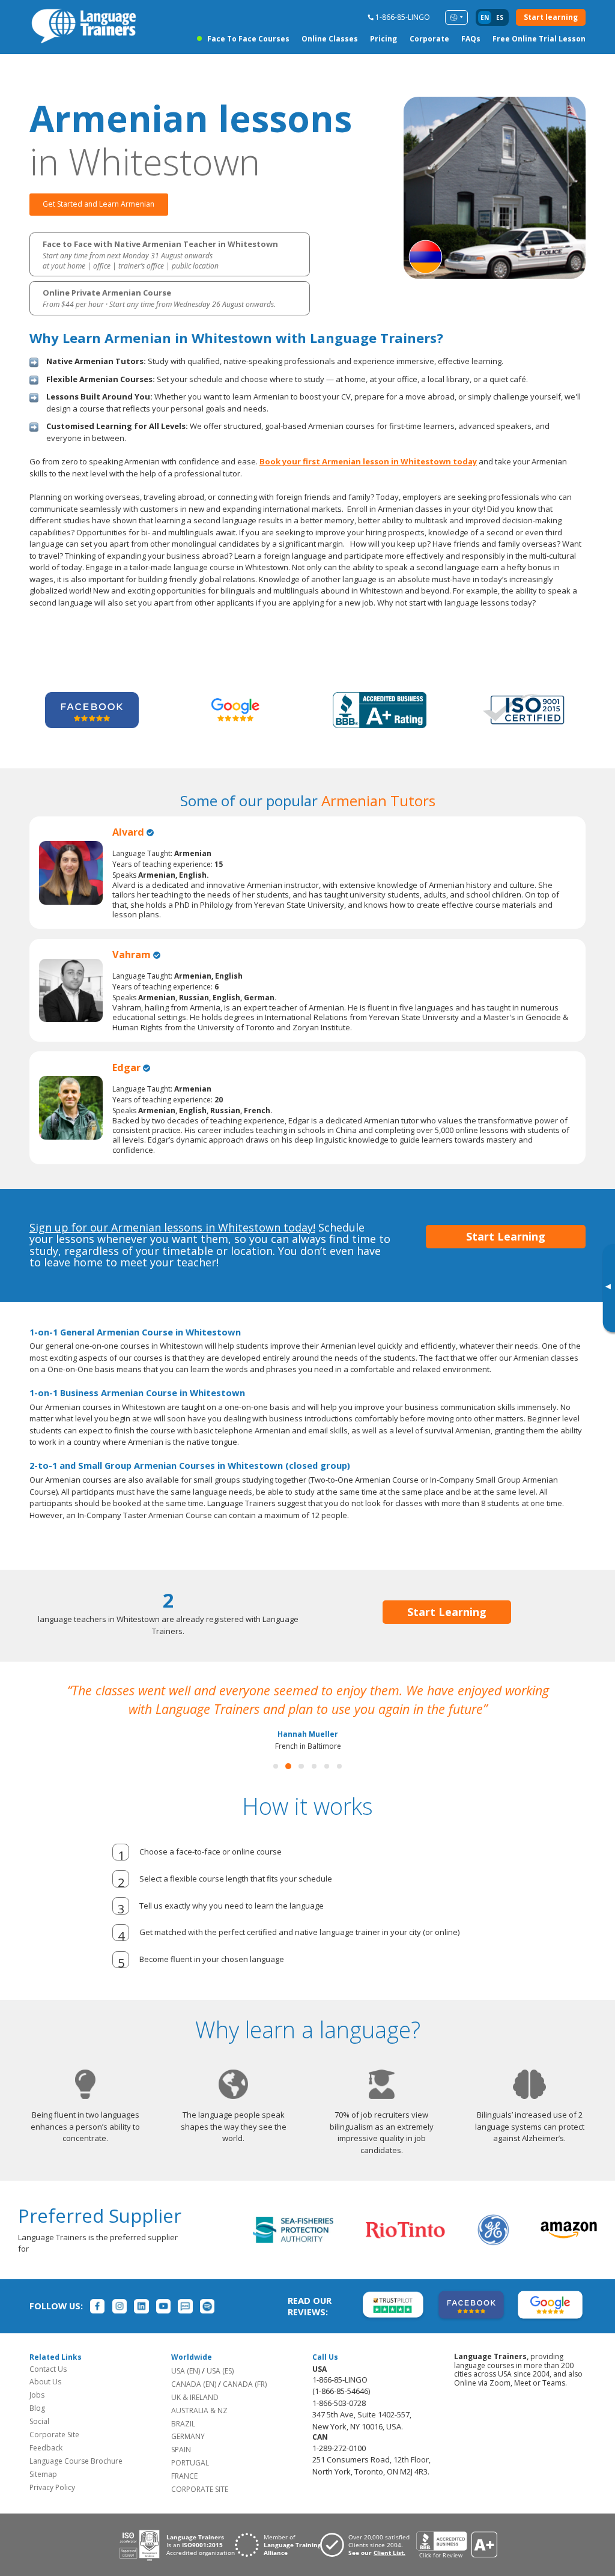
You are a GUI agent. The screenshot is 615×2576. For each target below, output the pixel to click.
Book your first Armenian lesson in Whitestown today (368, 461)
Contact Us (48, 2388)
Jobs (37, 2413)
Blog (37, 2427)
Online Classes (330, 39)
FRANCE (184, 2495)
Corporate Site (54, 2453)
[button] (276, 1785)
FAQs (471, 39)
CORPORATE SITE (200, 2508)
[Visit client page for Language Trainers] (368, 2563)
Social (39, 2440)
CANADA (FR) (245, 2403)
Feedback (46, 2466)
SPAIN (181, 2468)
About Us (45, 2400)
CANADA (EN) (194, 2403)
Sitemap (43, 2493)
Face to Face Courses (248, 39)
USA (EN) (186, 2389)
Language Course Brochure (76, 2480)
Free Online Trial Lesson (539, 39)
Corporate (429, 39)
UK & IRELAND (195, 2416)
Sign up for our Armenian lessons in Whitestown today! (172, 1227)
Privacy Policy (52, 2506)
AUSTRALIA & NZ (199, 2429)
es (500, 17)
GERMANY (188, 2455)
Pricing (383, 39)
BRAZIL (183, 2442)
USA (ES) (220, 2389)
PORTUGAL (190, 2481)
